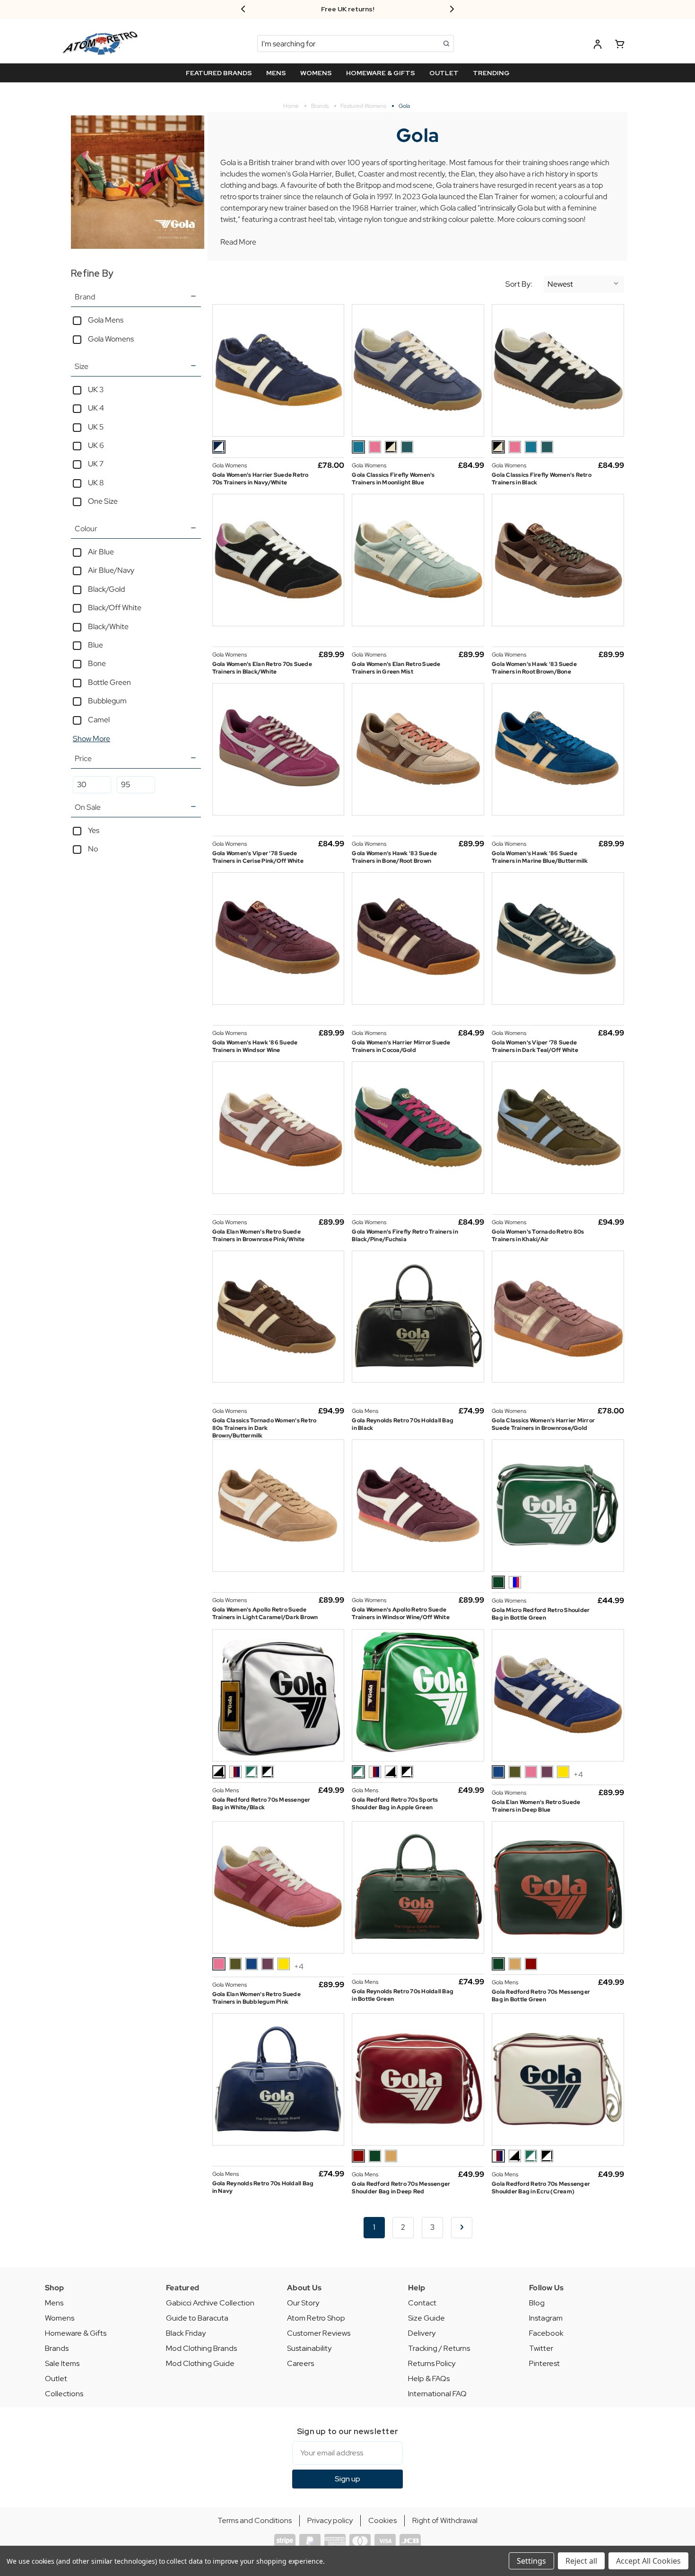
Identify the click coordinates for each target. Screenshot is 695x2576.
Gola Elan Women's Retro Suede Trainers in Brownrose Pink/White (259, 1235)
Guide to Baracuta (197, 2318)
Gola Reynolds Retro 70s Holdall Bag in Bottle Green (403, 1995)
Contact (422, 2303)
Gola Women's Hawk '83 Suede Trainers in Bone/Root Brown (394, 857)
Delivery (422, 2333)
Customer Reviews (319, 2333)
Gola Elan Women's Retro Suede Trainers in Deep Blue (536, 1806)
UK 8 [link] (96, 483)
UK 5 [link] (96, 427)
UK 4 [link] (96, 408)
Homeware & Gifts (76, 2333)
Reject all (581, 2561)
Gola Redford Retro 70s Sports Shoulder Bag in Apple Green (395, 1804)
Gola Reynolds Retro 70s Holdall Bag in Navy (263, 2187)
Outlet (56, 2379)
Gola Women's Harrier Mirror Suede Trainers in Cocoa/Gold (401, 1046)
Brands (57, 2348)
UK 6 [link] (96, 445)
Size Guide (426, 2318)
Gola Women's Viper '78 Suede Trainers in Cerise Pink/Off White (258, 857)
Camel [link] (99, 720)
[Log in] (598, 46)
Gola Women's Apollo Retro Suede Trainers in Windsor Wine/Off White (401, 1613)
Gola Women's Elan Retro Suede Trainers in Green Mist (396, 668)
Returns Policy (432, 2363)
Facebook (546, 2333)
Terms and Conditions (255, 2520)
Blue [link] (96, 645)
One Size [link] (103, 501)
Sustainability (309, 2348)
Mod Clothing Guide (200, 2363)
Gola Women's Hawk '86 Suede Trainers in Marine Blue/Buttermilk (540, 857)
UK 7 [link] (96, 464)
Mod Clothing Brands (201, 2348)
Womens (60, 2318)
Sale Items (62, 2363)
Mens (54, 2303)
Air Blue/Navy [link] (111, 570)
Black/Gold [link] (106, 589)
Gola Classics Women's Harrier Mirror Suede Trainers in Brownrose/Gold (543, 1424)
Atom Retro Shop (316, 2318)
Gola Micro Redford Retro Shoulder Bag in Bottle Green (541, 1614)
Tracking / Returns (439, 2348)
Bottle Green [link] (109, 682)
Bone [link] (97, 663)
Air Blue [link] (101, 552)
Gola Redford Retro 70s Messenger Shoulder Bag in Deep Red (401, 2188)
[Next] (462, 2228)
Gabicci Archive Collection (210, 2303)
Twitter (541, 2348)
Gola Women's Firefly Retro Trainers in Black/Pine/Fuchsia (405, 1235)
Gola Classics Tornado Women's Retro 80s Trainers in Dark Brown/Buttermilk (265, 1428)
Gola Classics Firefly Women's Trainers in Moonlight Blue (393, 479)
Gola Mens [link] (106, 320)
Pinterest (544, 2363)
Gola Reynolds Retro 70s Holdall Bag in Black (403, 1424)
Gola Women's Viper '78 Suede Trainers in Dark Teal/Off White (535, 1046)
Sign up (347, 2479)
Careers (300, 2363)
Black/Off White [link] (115, 608)
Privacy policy (330, 2520)
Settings (531, 2561)
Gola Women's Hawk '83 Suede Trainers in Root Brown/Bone (534, 668)
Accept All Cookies (648, 2561)
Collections (64, 2394)
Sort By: (519, 284)
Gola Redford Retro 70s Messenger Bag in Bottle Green (541, 1996)
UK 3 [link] (96, 390)
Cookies (382, 2520)
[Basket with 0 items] (620, 46)
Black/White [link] (108, 626)
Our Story (303, 2303)
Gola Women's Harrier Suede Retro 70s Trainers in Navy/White (261, 479)
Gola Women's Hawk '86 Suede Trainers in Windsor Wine (255, 1046)
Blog (537, 2303)
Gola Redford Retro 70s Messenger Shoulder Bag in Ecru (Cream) (541, 2188)
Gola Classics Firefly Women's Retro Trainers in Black (542, 479)
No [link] (93, 849)
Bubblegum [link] (107, 701)
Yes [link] (94, 830)
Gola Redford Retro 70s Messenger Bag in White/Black (261, 1804)
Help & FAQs (429, 2379)
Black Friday (186, 2333)
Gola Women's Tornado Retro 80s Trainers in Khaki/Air (538, 1235)
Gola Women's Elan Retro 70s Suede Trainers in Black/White (262, 668)
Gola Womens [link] (111, 339)
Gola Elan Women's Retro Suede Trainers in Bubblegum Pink (256, 1998)
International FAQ (437, 2394)
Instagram (546, 2318)
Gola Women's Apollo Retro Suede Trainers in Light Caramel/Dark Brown (265, 1613)
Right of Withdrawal (445, 2520)
